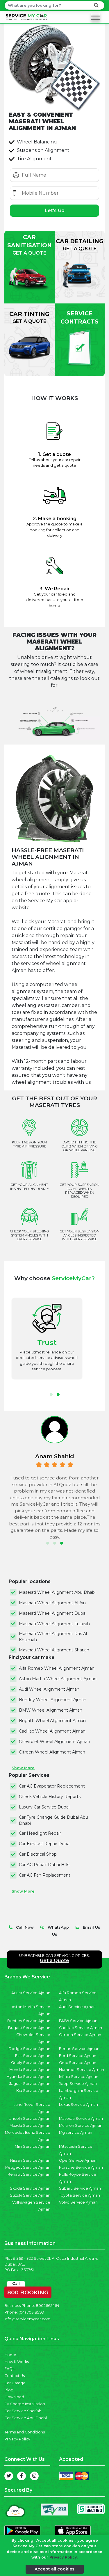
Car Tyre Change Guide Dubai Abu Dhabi (53, 1820)
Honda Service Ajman (30, 2070)
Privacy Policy (17, 2439)
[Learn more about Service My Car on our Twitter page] (9, 2476)
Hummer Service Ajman (82, 2070)
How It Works (17, 2362)
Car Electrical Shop (38, 1854)
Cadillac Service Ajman (81, 2028)
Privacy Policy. (64, 2557)
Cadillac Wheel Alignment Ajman (52, 1731)
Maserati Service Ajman (81, 2118)
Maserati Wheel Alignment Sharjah (54, 1650)
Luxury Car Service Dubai (44, 1807)
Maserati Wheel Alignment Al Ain (52, 1603)
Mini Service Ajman (33, 2146)
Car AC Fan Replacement (45, 1875)
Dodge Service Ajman (29, 2049)
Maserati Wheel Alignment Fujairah (54, 1624)
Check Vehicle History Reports (50, 1797)
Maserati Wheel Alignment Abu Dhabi (57, 1592)
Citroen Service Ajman (80, 2035)
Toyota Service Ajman (79, 2195)
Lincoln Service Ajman (30, 2118)
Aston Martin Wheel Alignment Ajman (58, 1679)
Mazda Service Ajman (30, 2125)
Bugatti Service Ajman (29, 2028)
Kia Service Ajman (33, 2091)
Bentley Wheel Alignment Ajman (53, 1700)
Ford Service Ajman (78, 2056)
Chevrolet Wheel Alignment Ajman (54, 1742)
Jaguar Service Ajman (30, 2084)
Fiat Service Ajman (33, 2056)
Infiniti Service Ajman (79, 2077)
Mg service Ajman (76, 2132)
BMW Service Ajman (78, 2021)
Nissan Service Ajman (30, 2160)
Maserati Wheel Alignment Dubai (53, 1613)
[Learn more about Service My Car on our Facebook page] (22, 2476)
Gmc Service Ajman (78, 2063)
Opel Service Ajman (78, 2160)
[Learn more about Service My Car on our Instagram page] (34, 2476)
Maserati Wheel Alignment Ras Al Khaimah (53, 1637)
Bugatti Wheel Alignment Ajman (52, 1721)
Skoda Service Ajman (30, 2188)
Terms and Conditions (25, 2432)
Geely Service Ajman (31, 2063)
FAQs (9, 2369)
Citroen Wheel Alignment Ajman (52, 1752)
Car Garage (15, 2383)
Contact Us (15, 2376)
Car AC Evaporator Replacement (52, 1786)
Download (14, 2397)
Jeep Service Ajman (78, 2084)
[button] (51, 1394)
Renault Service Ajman (29, 2174)
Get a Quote (54, 1961)
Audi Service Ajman (77, 2007)
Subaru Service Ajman (80, 2188)
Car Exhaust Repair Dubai (45, 1844)
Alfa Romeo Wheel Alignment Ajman (57, 1668)
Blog (9, 2390)
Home (10, 2355)
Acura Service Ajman (31, 1993)
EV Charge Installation (25, 2404)
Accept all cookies (54, 2569)
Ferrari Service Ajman (79, 2049)
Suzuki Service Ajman (30, 2195)
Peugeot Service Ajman (28, 2167)
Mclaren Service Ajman (81, 2125)
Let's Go (55, 210)
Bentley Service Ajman (29, 2021)
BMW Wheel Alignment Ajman (51, 1710)
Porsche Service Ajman (81, 2167)
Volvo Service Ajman (78, 2202)
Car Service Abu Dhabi (26, 2418)
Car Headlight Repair (40, 1833)
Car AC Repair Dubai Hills (44, 1865)
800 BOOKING (28, 2291)
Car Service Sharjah (23, 2411)
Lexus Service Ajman (78, 2105)
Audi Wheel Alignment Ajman (49, 1689)
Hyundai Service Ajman (28, 2077)
